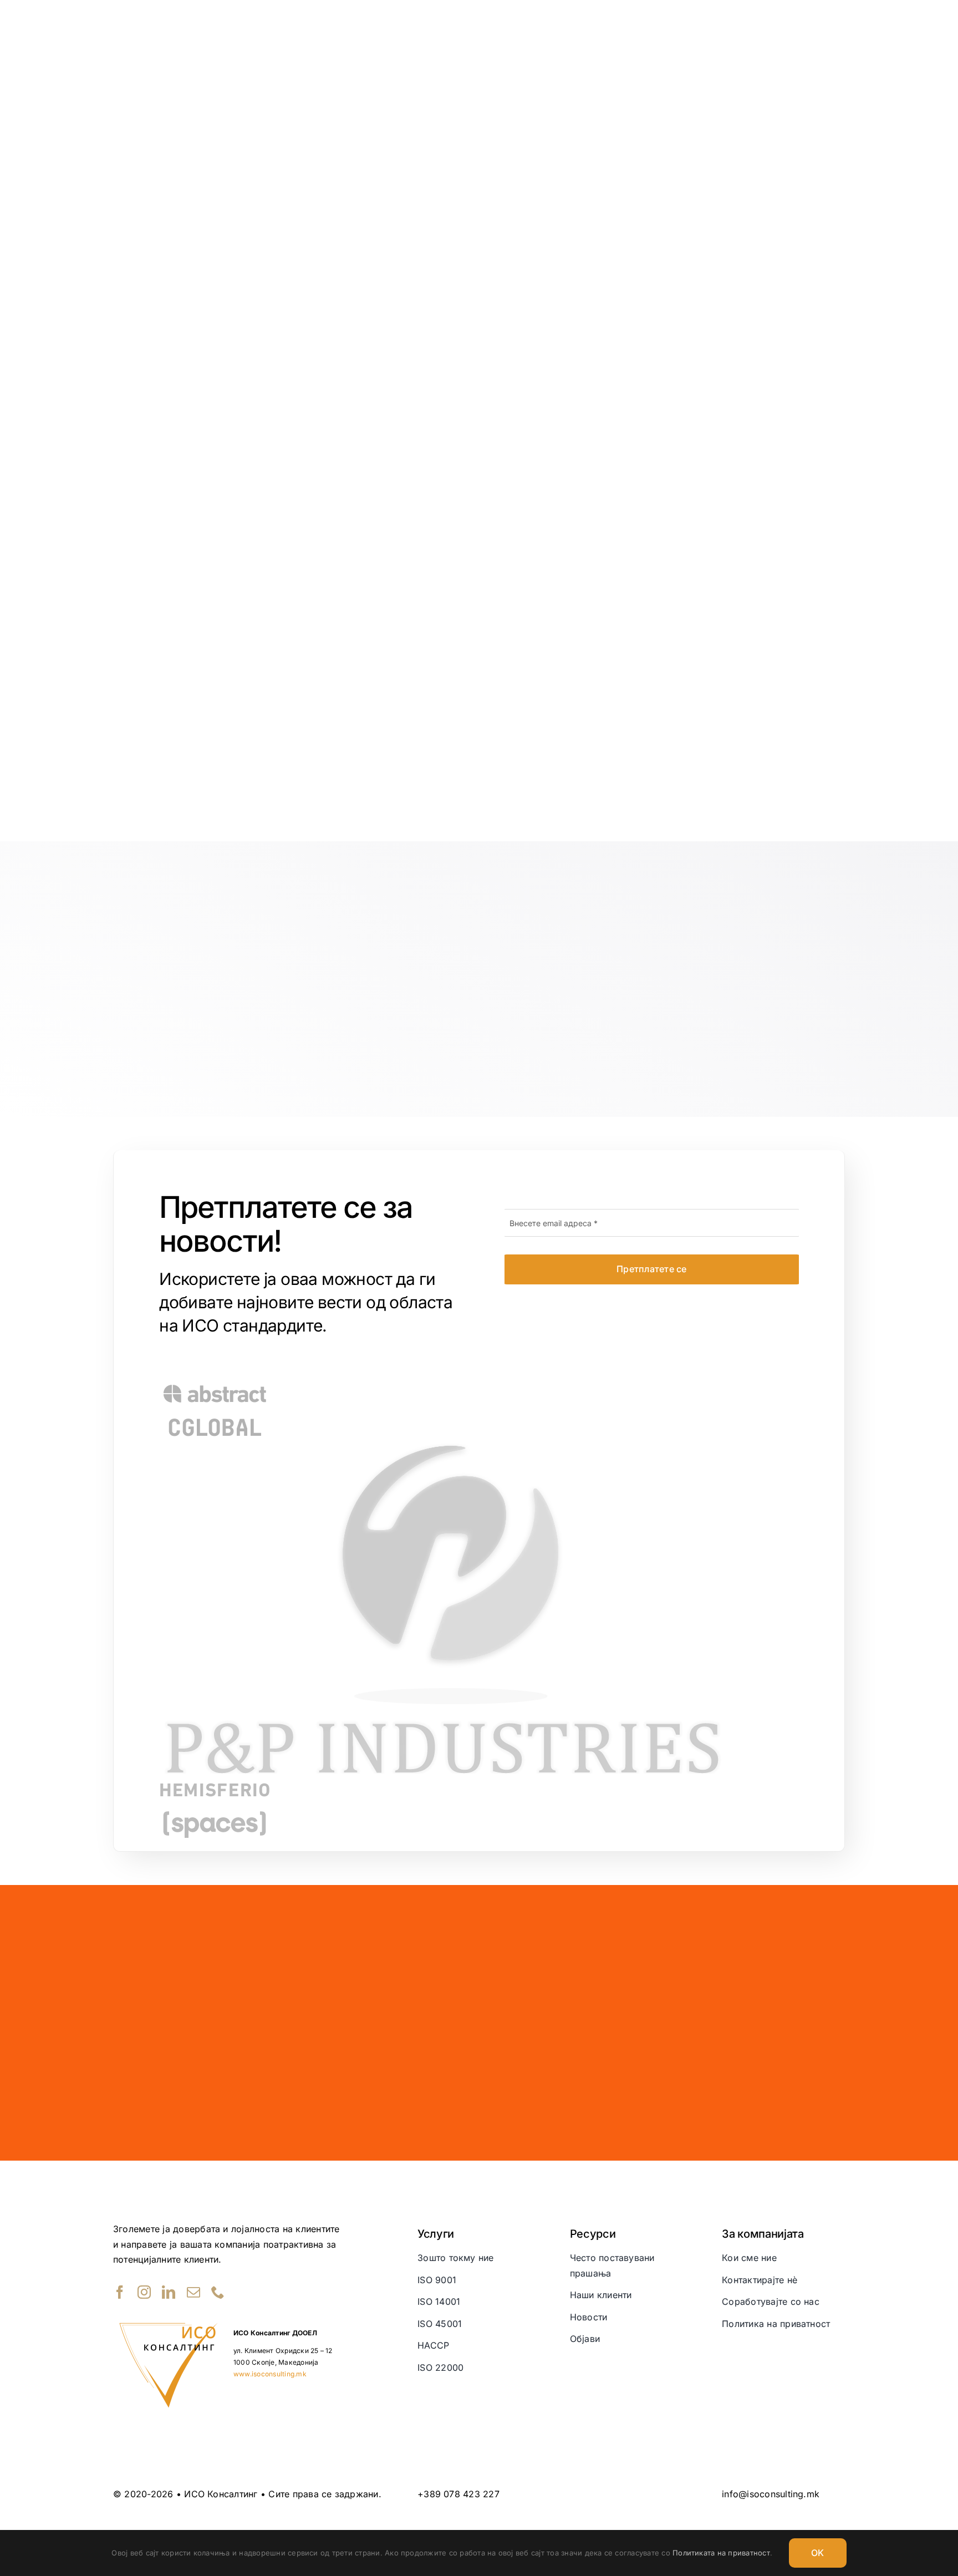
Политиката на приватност (721, 2553)
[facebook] (120, 2292)
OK (817, 2553)
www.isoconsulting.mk (270, 2374)
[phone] (218, 2292)
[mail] (193, 2292)
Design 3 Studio (778, 2515)
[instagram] (144, 2292)
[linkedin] (169, 2292)
